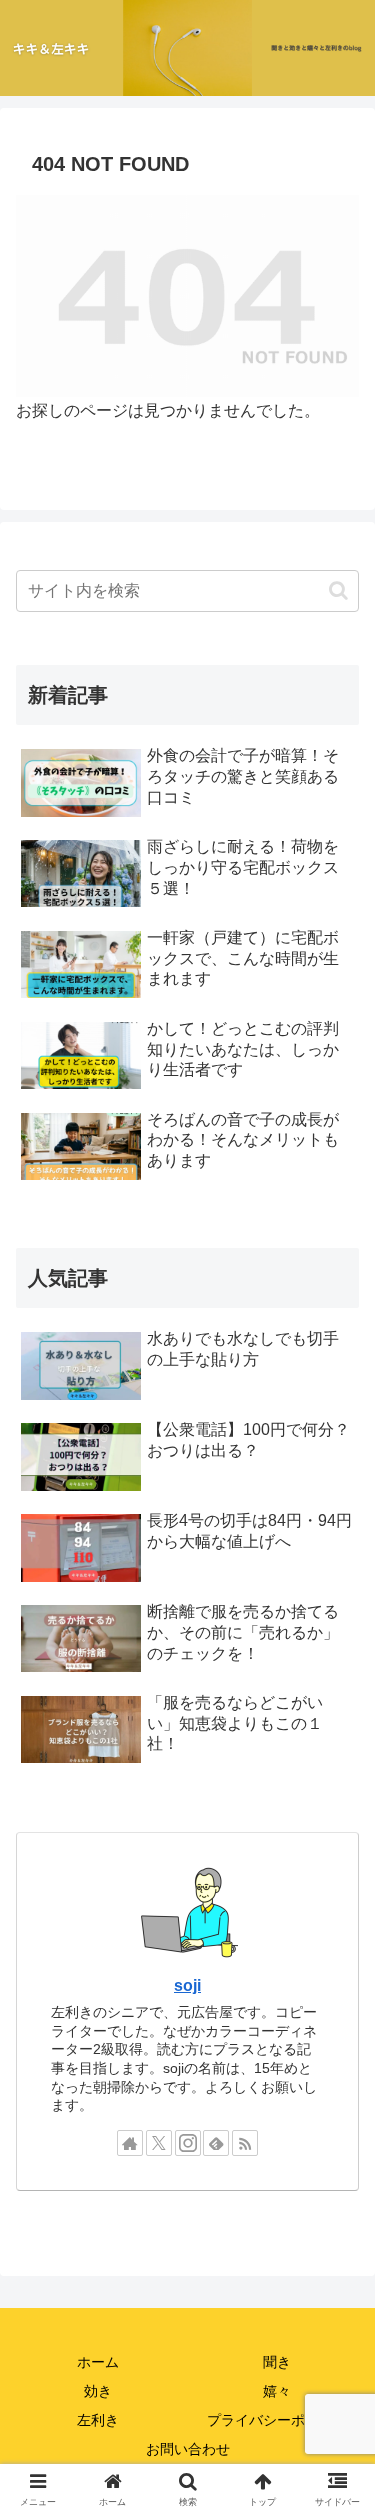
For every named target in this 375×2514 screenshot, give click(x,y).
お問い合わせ (188, 2449)
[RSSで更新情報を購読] (245, 2143)
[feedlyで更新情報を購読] (216, 2143)
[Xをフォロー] (159, 2143)
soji (187, 1985)
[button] (338, 590)
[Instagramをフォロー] (188, 2143)
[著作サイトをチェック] (130, 2143)
